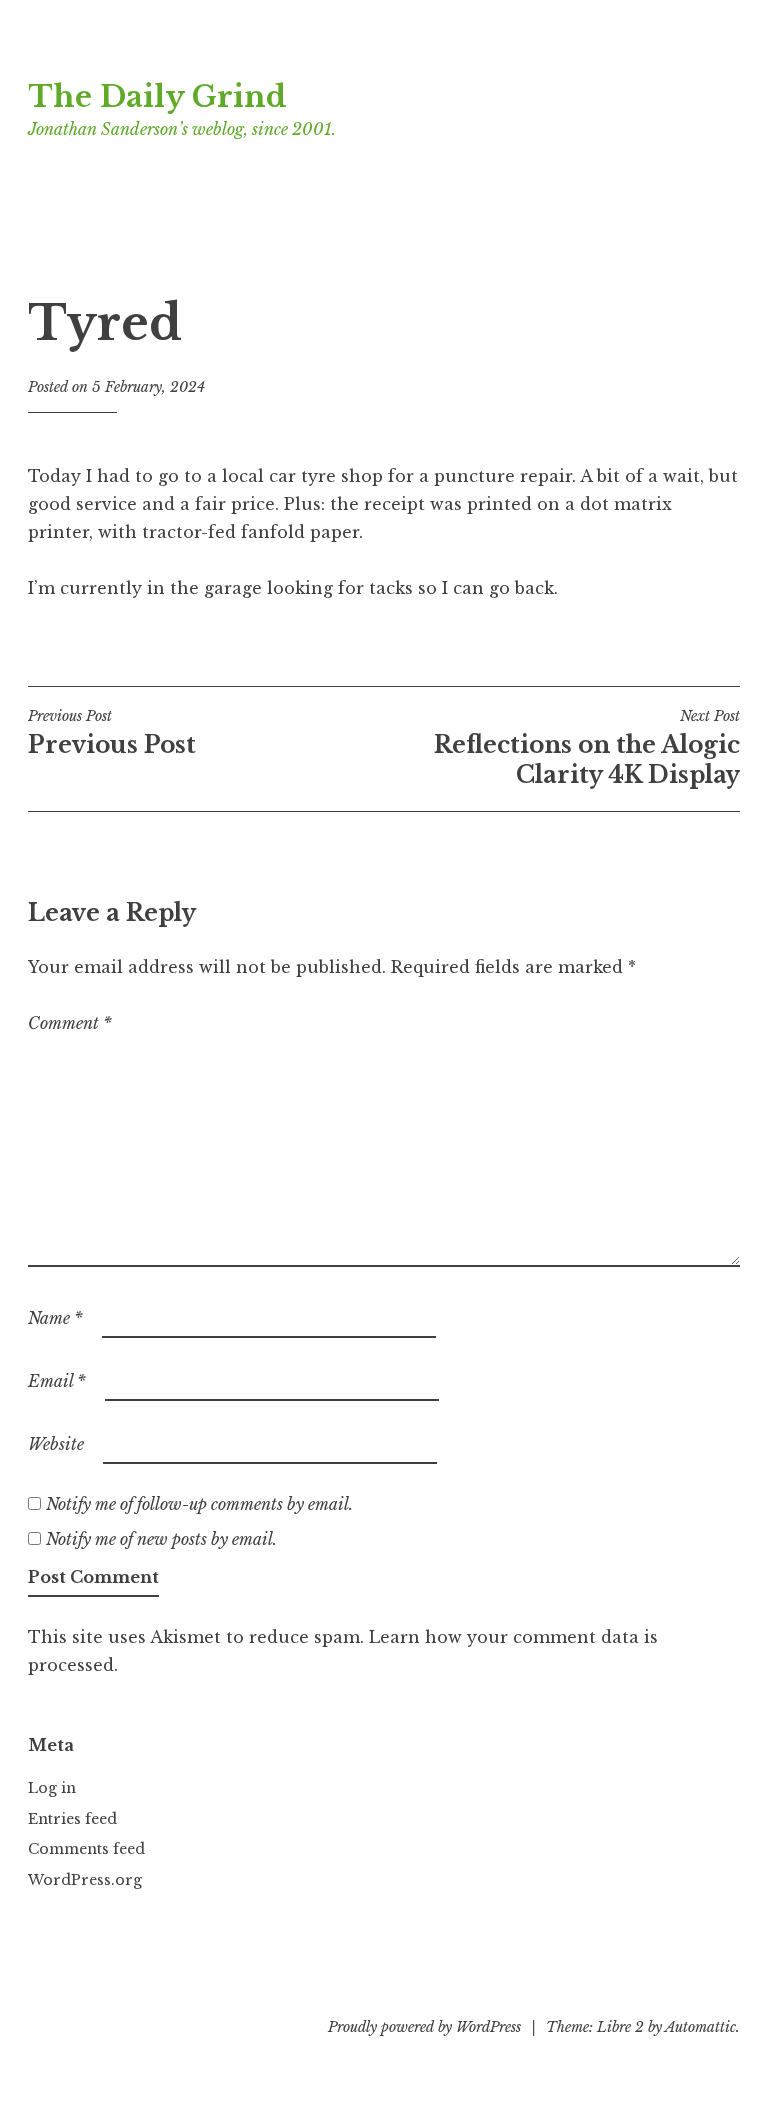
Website (56, 1444)
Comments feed (86, 1849)
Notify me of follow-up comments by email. (199, 1504)
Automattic (700, 2027)
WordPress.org (85, 1880)
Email (57, 1381)
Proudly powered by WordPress (424, 2027)
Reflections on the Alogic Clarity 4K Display (587, 748)
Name (55, 1318)
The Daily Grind (157, 97)
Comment (70, 1023)
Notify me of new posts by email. (161, 1539)
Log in (52, 1788)
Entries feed (72, 1819)
